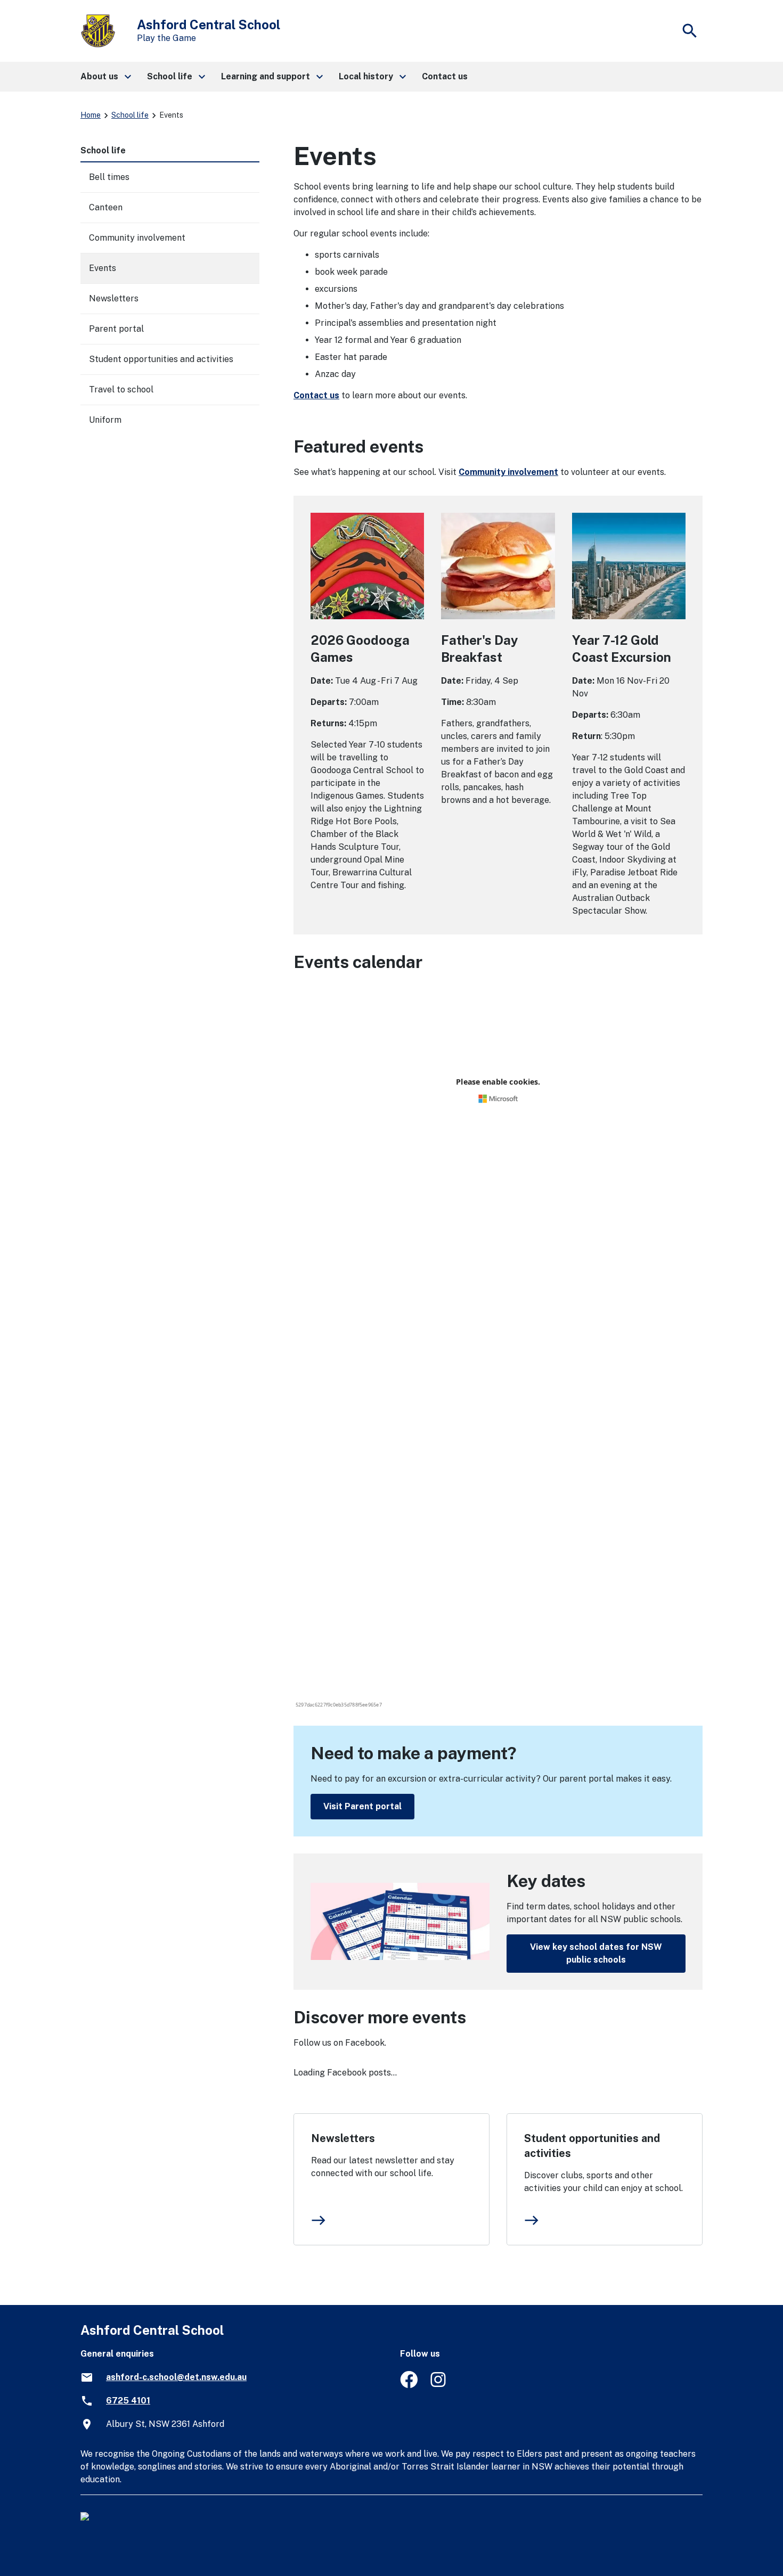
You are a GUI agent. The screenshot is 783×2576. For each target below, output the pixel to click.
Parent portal (116, 329)
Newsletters (343, 2138)
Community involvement (508, 472)
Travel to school (121, 389)
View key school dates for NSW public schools (596, 1953)
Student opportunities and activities (592, 2146)
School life (130, 115)
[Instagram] (439, 2385)
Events (103, 268)
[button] (105, 77)
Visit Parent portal (362, 1806)
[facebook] (409, 2385)
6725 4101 (128, 2401)
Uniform (105, 420)
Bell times (109, 177)
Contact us (316, 395)
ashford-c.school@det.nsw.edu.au (176, 2377)
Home (91, 115)
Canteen (106, 207)
